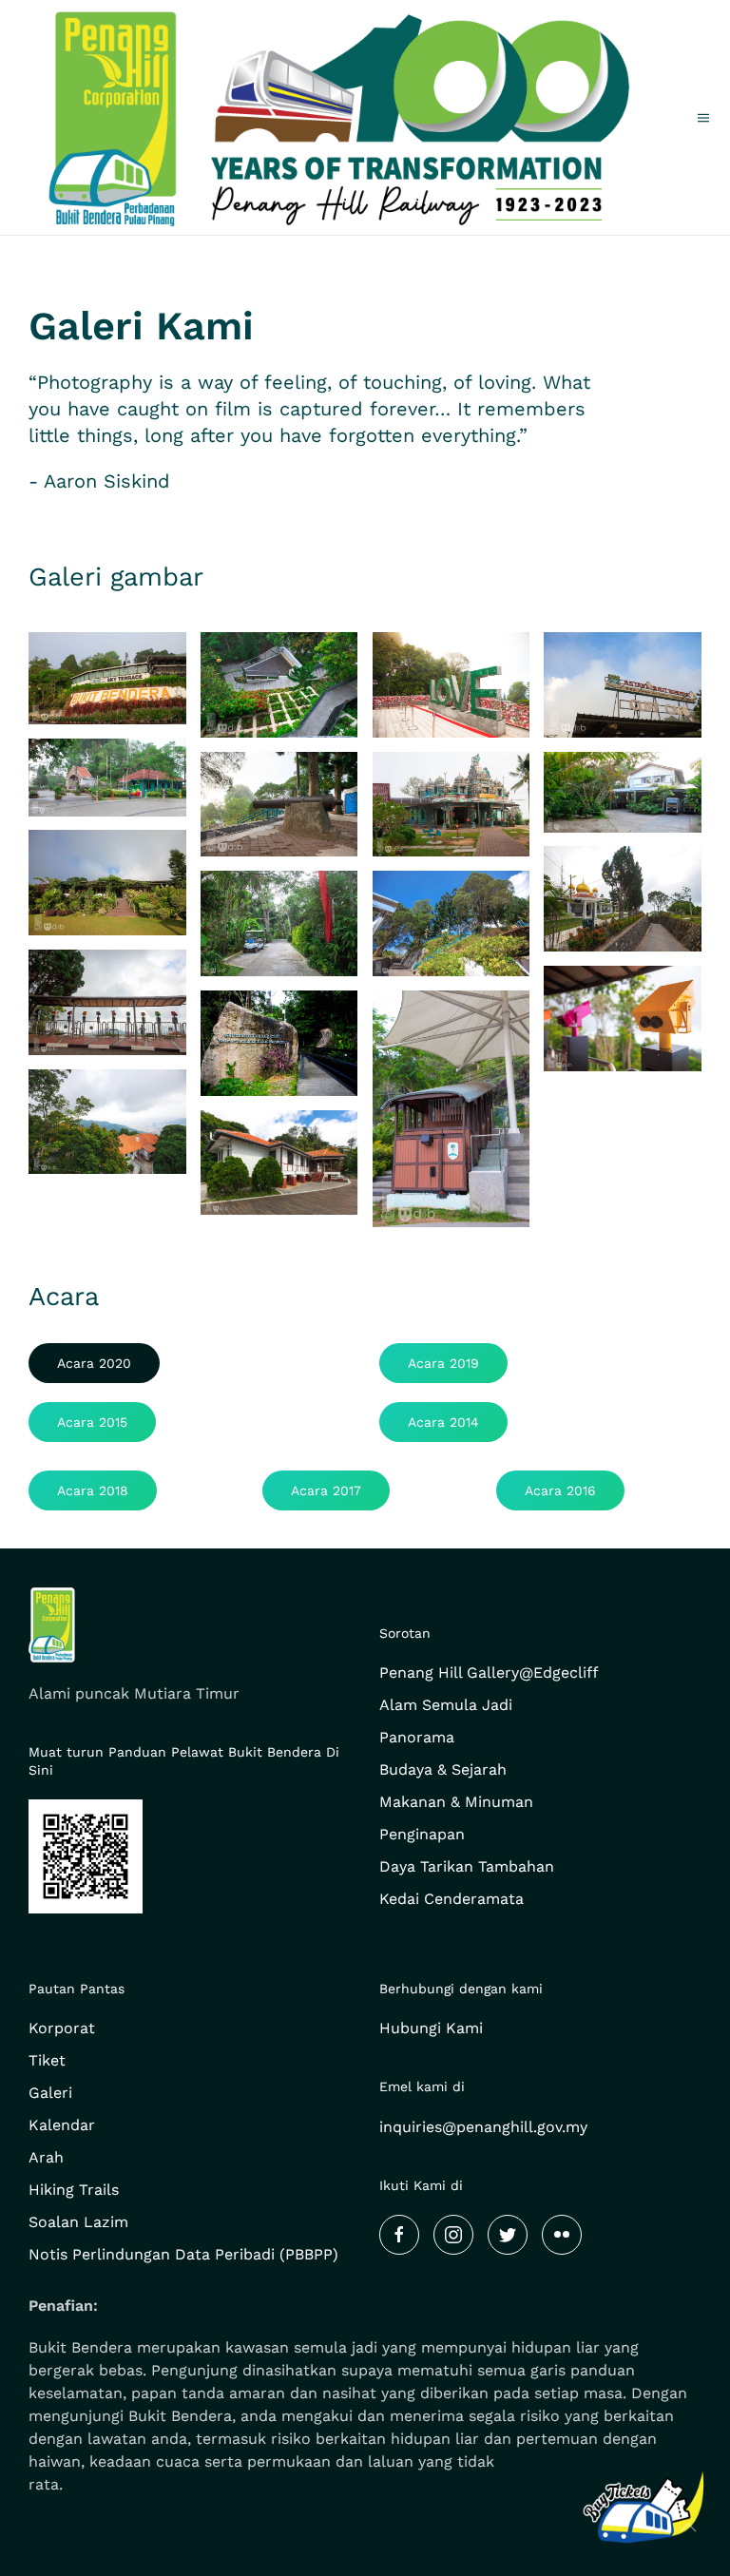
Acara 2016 (560, 1490)
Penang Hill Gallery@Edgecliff (489, 1672)
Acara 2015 (92, 1422)
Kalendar (62, 2125)
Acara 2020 (94, 1363)
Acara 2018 (93, 1490)
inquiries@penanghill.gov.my (483, 2127)
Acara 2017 (326, 1490)
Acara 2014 (443, 1422)
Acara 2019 (443, 1363)
